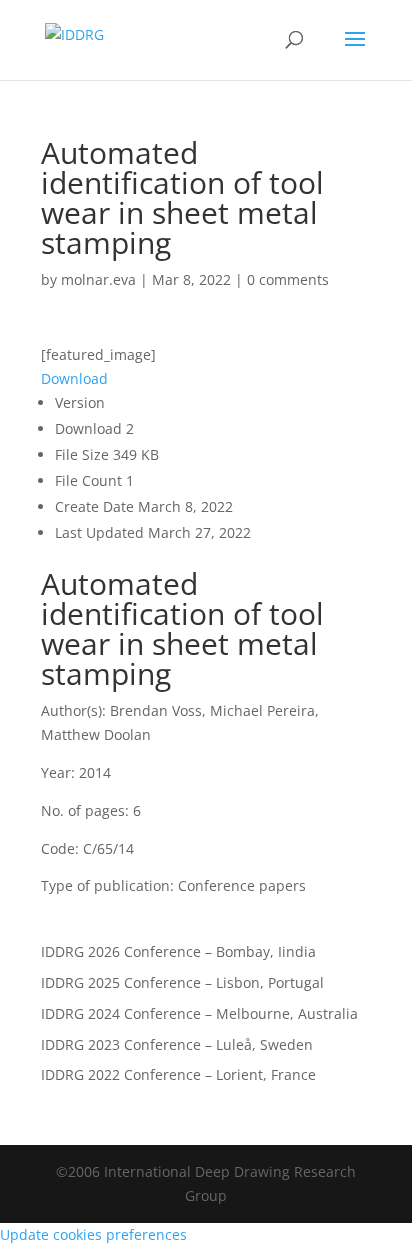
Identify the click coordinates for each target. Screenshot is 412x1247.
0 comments (288, 279)
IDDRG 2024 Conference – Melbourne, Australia (199, 1013)
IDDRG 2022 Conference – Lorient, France (178, 1074)
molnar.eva (98, 279)
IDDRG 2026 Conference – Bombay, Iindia (178, 951)
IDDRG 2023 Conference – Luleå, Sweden (177, 1044)
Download (74, 378)
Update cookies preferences (93, 1234)
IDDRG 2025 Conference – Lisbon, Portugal (182, 982)
